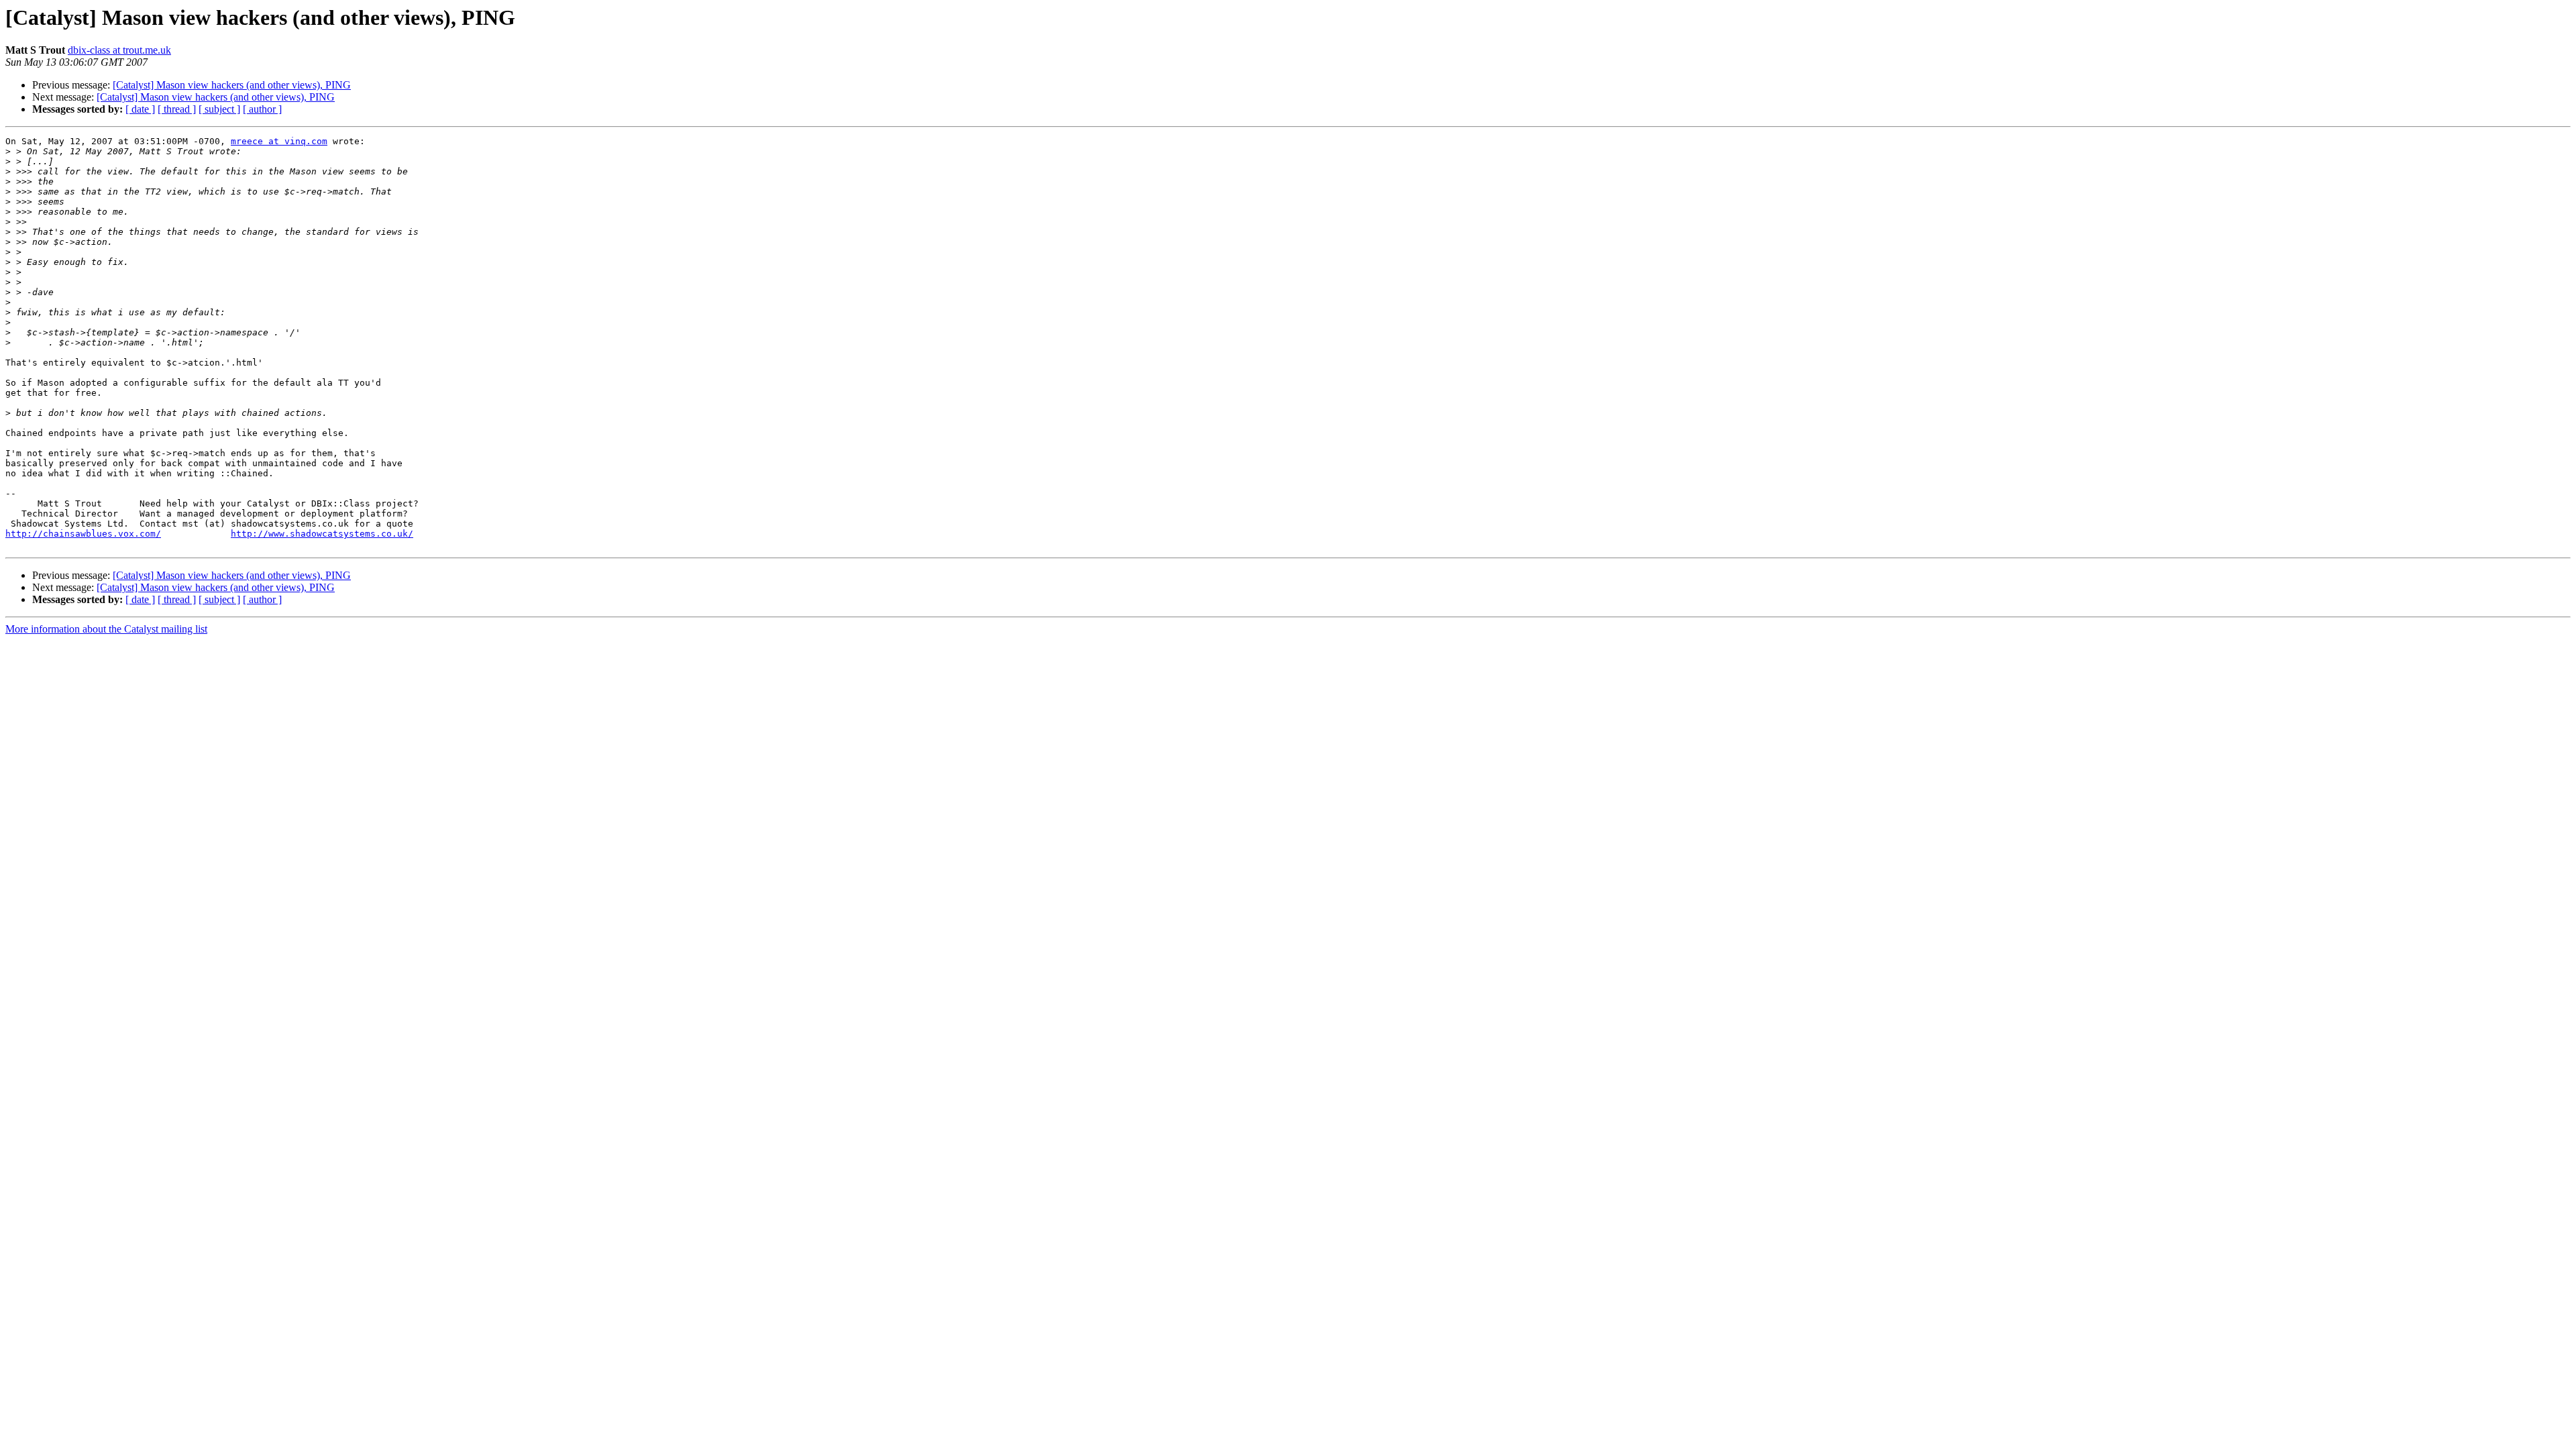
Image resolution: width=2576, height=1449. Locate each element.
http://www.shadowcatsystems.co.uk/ (322, 534)
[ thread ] (177, 109)
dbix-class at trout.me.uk (119, 50)
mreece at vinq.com (279, 141)
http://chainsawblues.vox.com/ (83, 534)
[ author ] (262, 109)
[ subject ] (219, 109)
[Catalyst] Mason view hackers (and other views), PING (232, 85)
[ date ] (140, 109)
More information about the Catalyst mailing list (106, 629)
